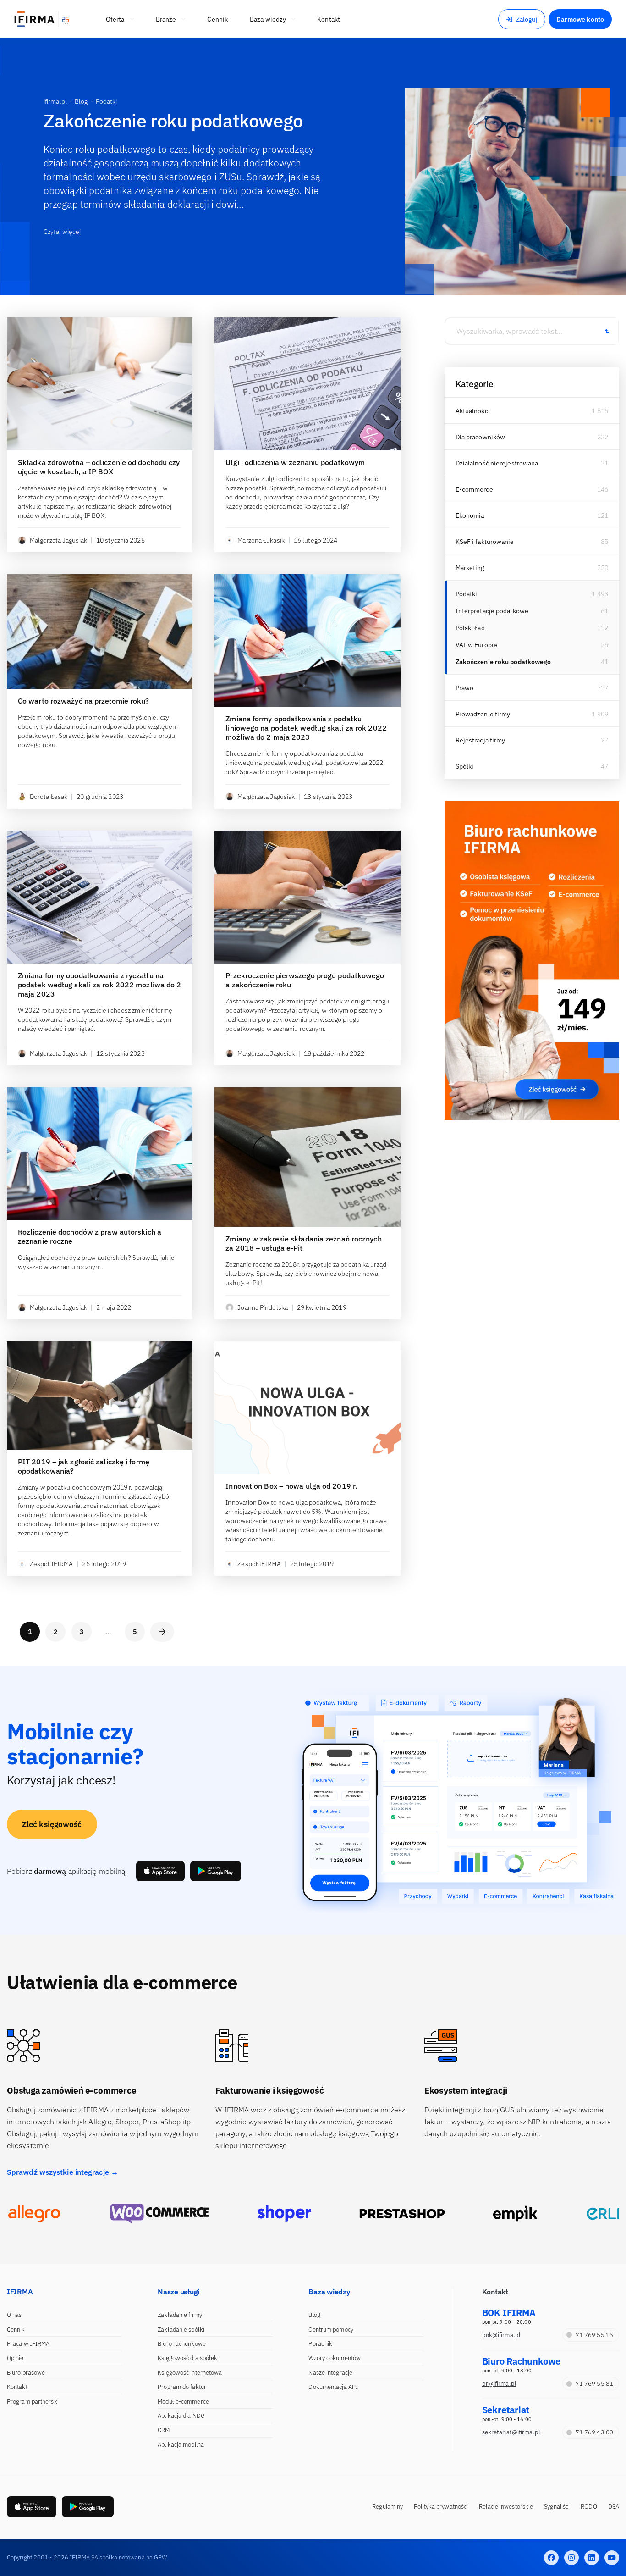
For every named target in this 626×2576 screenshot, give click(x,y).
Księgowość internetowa (190, 2373)
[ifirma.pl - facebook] (551, 2558)
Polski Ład (470, 628)
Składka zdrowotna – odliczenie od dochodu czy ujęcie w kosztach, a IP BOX (99, 467)
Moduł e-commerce (183, 2401)
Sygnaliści (557, 2507)
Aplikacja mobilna (181, 2445)
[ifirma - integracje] (34, 2214)
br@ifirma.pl (499, 2384)
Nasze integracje (330, 2373)
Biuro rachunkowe (182, 2344)
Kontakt (17, 2387)
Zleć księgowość (52, 1824)
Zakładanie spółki (181, 2329)
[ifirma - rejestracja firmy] (159, 2214)
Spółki (465, 766)
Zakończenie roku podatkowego (503, 662)
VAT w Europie (476, 645)
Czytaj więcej (62, 232)
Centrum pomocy (331, 2329)
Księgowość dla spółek (187, 2358)
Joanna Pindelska (263, 1307)
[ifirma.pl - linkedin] (592, 2558)
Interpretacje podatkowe (492, 611)
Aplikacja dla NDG (181, 2416)
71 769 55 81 (594, 2384)
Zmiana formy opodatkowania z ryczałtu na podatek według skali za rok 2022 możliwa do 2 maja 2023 (100, 985)
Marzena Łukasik (261, 540)
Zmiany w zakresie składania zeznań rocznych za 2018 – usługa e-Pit (303, 1243)
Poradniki (321, 2344)
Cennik (16, 2329)
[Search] (607, 331)
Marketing (470, 568)
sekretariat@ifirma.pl (511, 2432)
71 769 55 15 (594, 2335)
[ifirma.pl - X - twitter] (571, 2558)
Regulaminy (387, 2507)
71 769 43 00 (594, 2432)
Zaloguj (527, 19)
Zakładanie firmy (180, 2315)
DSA (614, 2507)
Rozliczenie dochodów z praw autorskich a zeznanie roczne (90, 1236)
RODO (589, 2507)
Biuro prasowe (26, 2373)
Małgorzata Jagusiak (58, 540)
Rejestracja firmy (480, 740)
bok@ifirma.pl (501, 2335)
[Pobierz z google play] (216, 1871)
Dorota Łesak (49, 797)
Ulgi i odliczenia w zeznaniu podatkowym (295, 462)
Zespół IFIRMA (51, 1564)
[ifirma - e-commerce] (515, 2214)
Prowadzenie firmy (483, 714)
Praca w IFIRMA (28, 2344)
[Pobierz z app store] (160, 1871)
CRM (164, 2430)
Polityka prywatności (441, 2507)
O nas (14, 2315)
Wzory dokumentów (335, 2358)
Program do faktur (182, 2387)
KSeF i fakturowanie (485, 542)
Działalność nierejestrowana (497, 463)
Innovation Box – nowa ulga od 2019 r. (291, 1486)
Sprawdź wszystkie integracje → (63, 2172)
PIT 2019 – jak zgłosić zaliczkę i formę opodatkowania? (84, 1466)
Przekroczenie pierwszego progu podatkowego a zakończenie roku (305, 980)
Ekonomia (470, 515)
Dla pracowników (480, 437)
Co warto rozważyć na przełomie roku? (84, 701)
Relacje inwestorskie (506, 2507)
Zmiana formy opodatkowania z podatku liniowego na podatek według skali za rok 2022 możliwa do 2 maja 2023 (306, 728)
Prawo (465, 688)
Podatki (467, 594)
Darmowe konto (580, 19)
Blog (314, 2315)
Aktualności (473, 411)
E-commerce (474, 489)
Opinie (15, 2358)
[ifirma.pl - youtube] (612, 2558)
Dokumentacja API (333, 2387)
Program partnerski (33, 2401)
